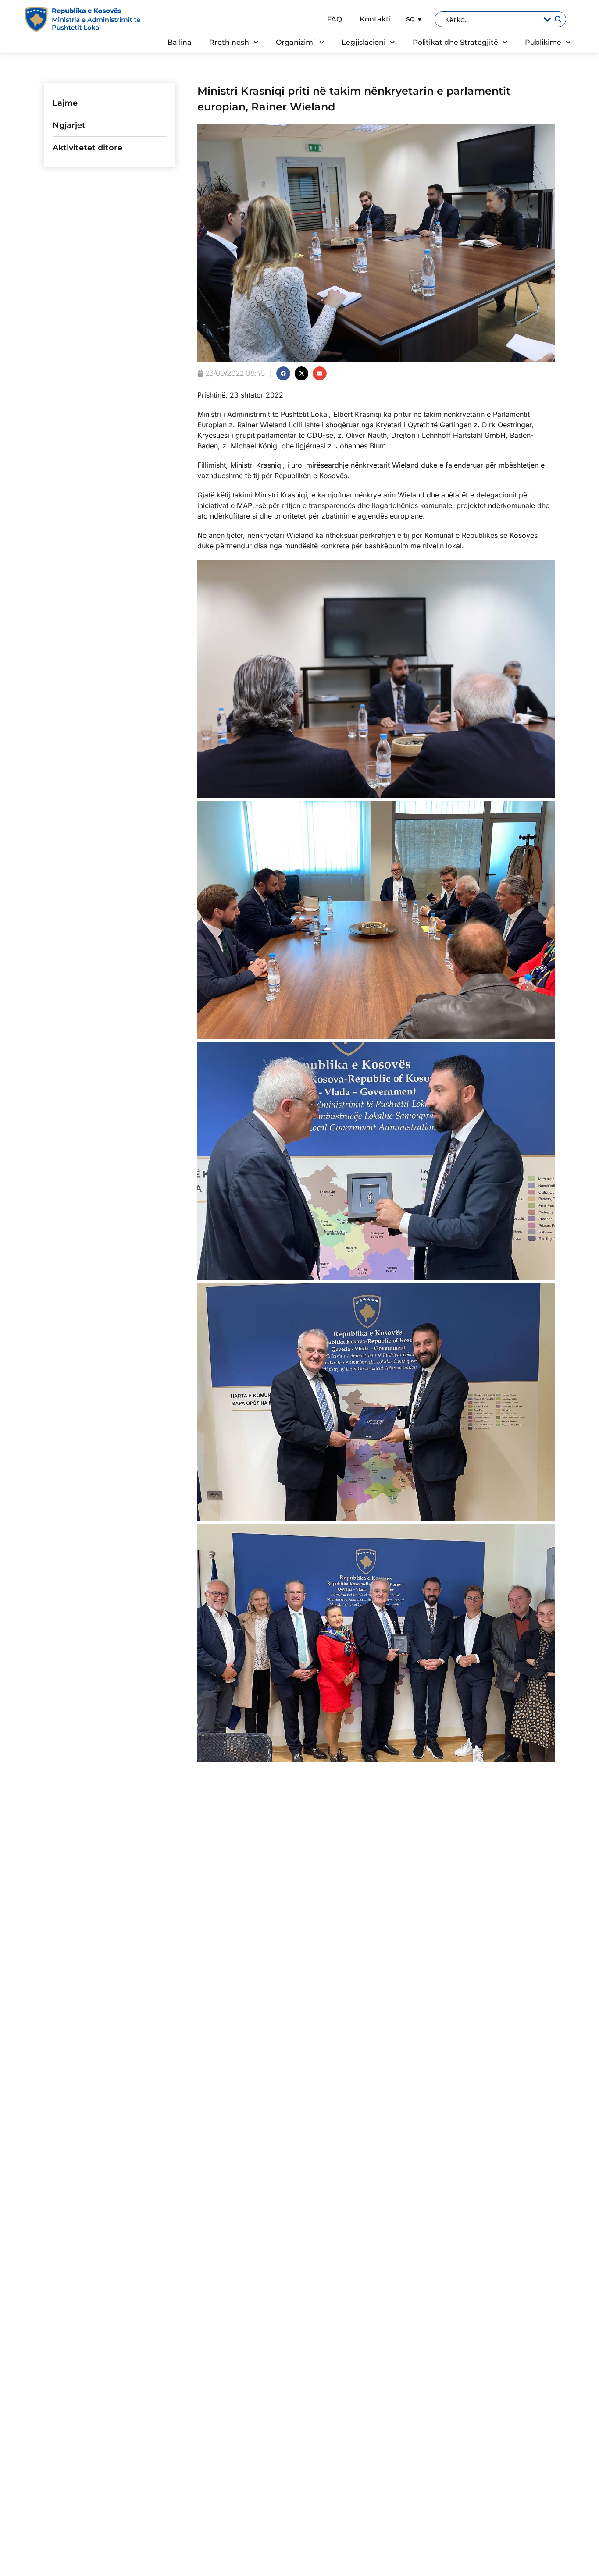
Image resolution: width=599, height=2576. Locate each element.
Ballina (180, 42)
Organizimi (295, 42)
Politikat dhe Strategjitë (455, 42)
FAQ (335, 19)
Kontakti (375, 19)
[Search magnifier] (558, 19)
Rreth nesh (229, 42)
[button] (413, 19)
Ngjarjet (69, 125)
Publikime (543, 42)
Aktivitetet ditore (87, 148)
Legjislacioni (364, 42)
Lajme (65, 103)
